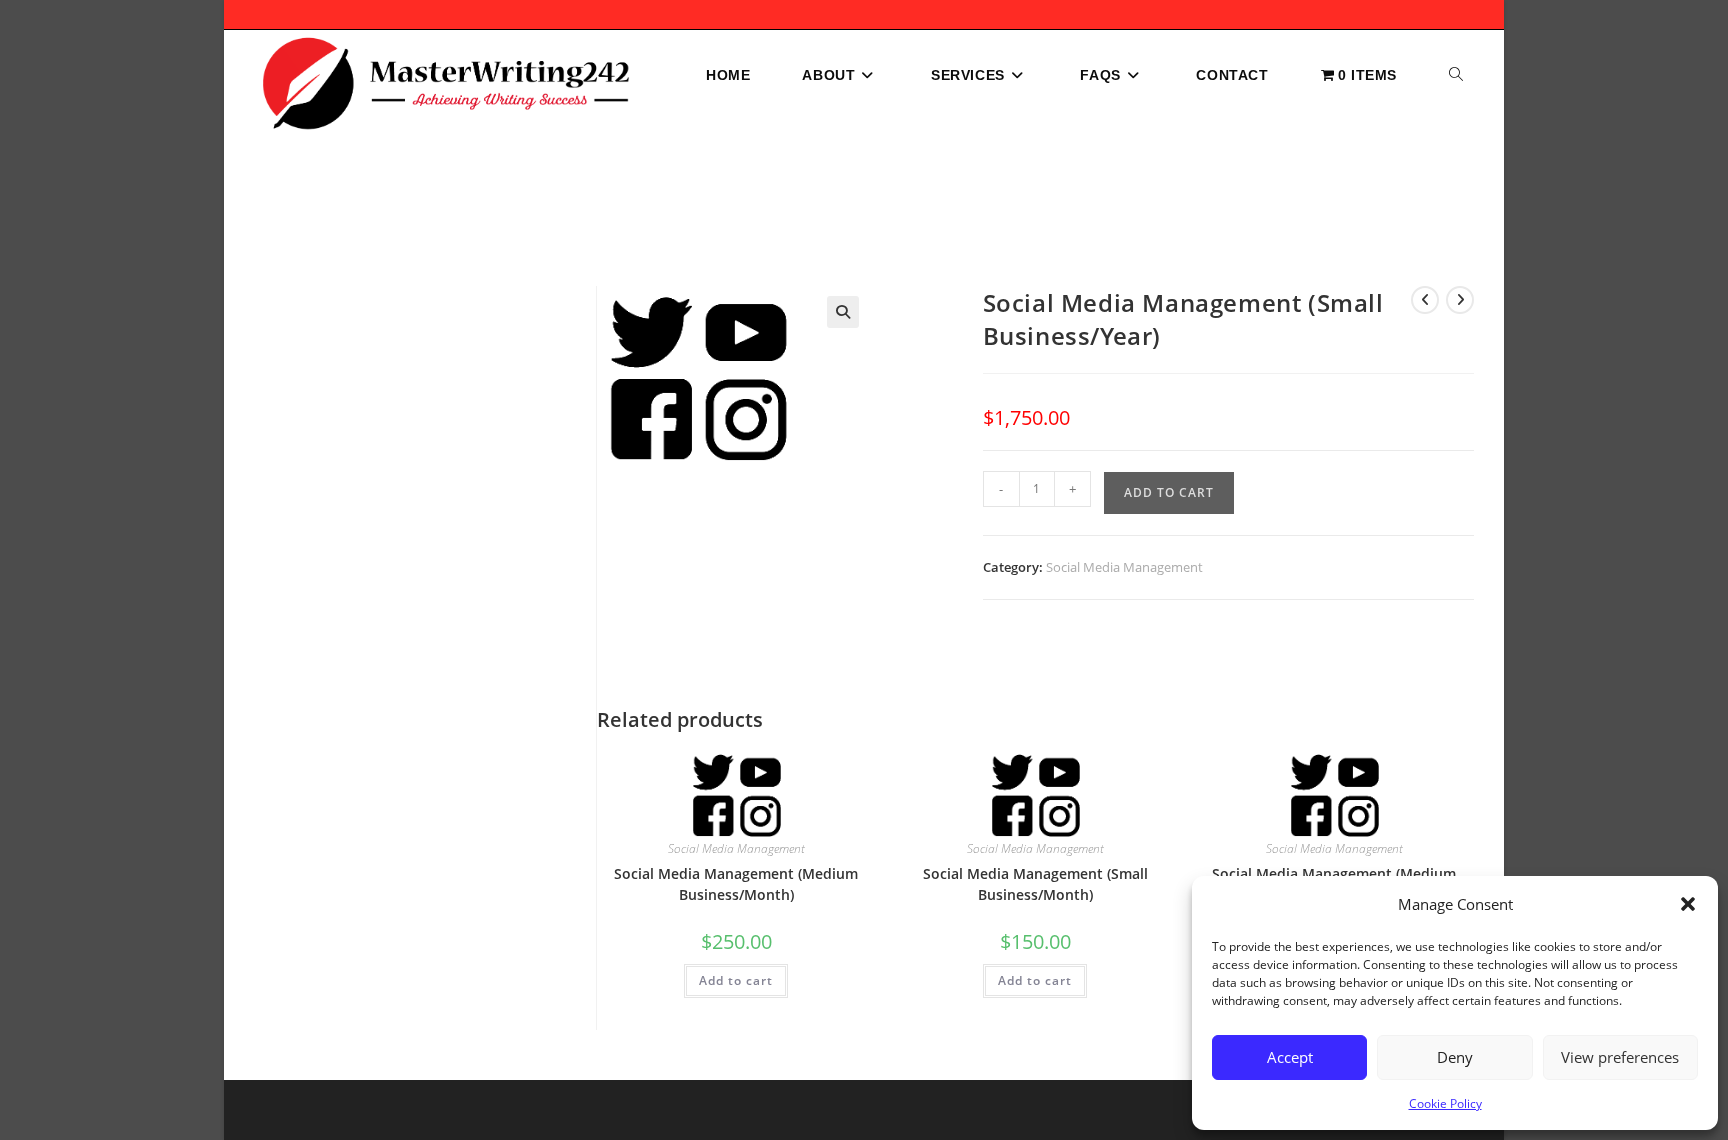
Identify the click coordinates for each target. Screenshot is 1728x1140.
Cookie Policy (1445, 1103)
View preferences (1620, 1057)
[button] (1688, 904)
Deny (1455, 1057)
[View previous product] (1425, 300)
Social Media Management (1124, 567)
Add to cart (1169, 492)
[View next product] (1460, 300)
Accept (1290, 1057)
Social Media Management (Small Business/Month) (1035, 884)
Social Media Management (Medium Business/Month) (736, 884)
